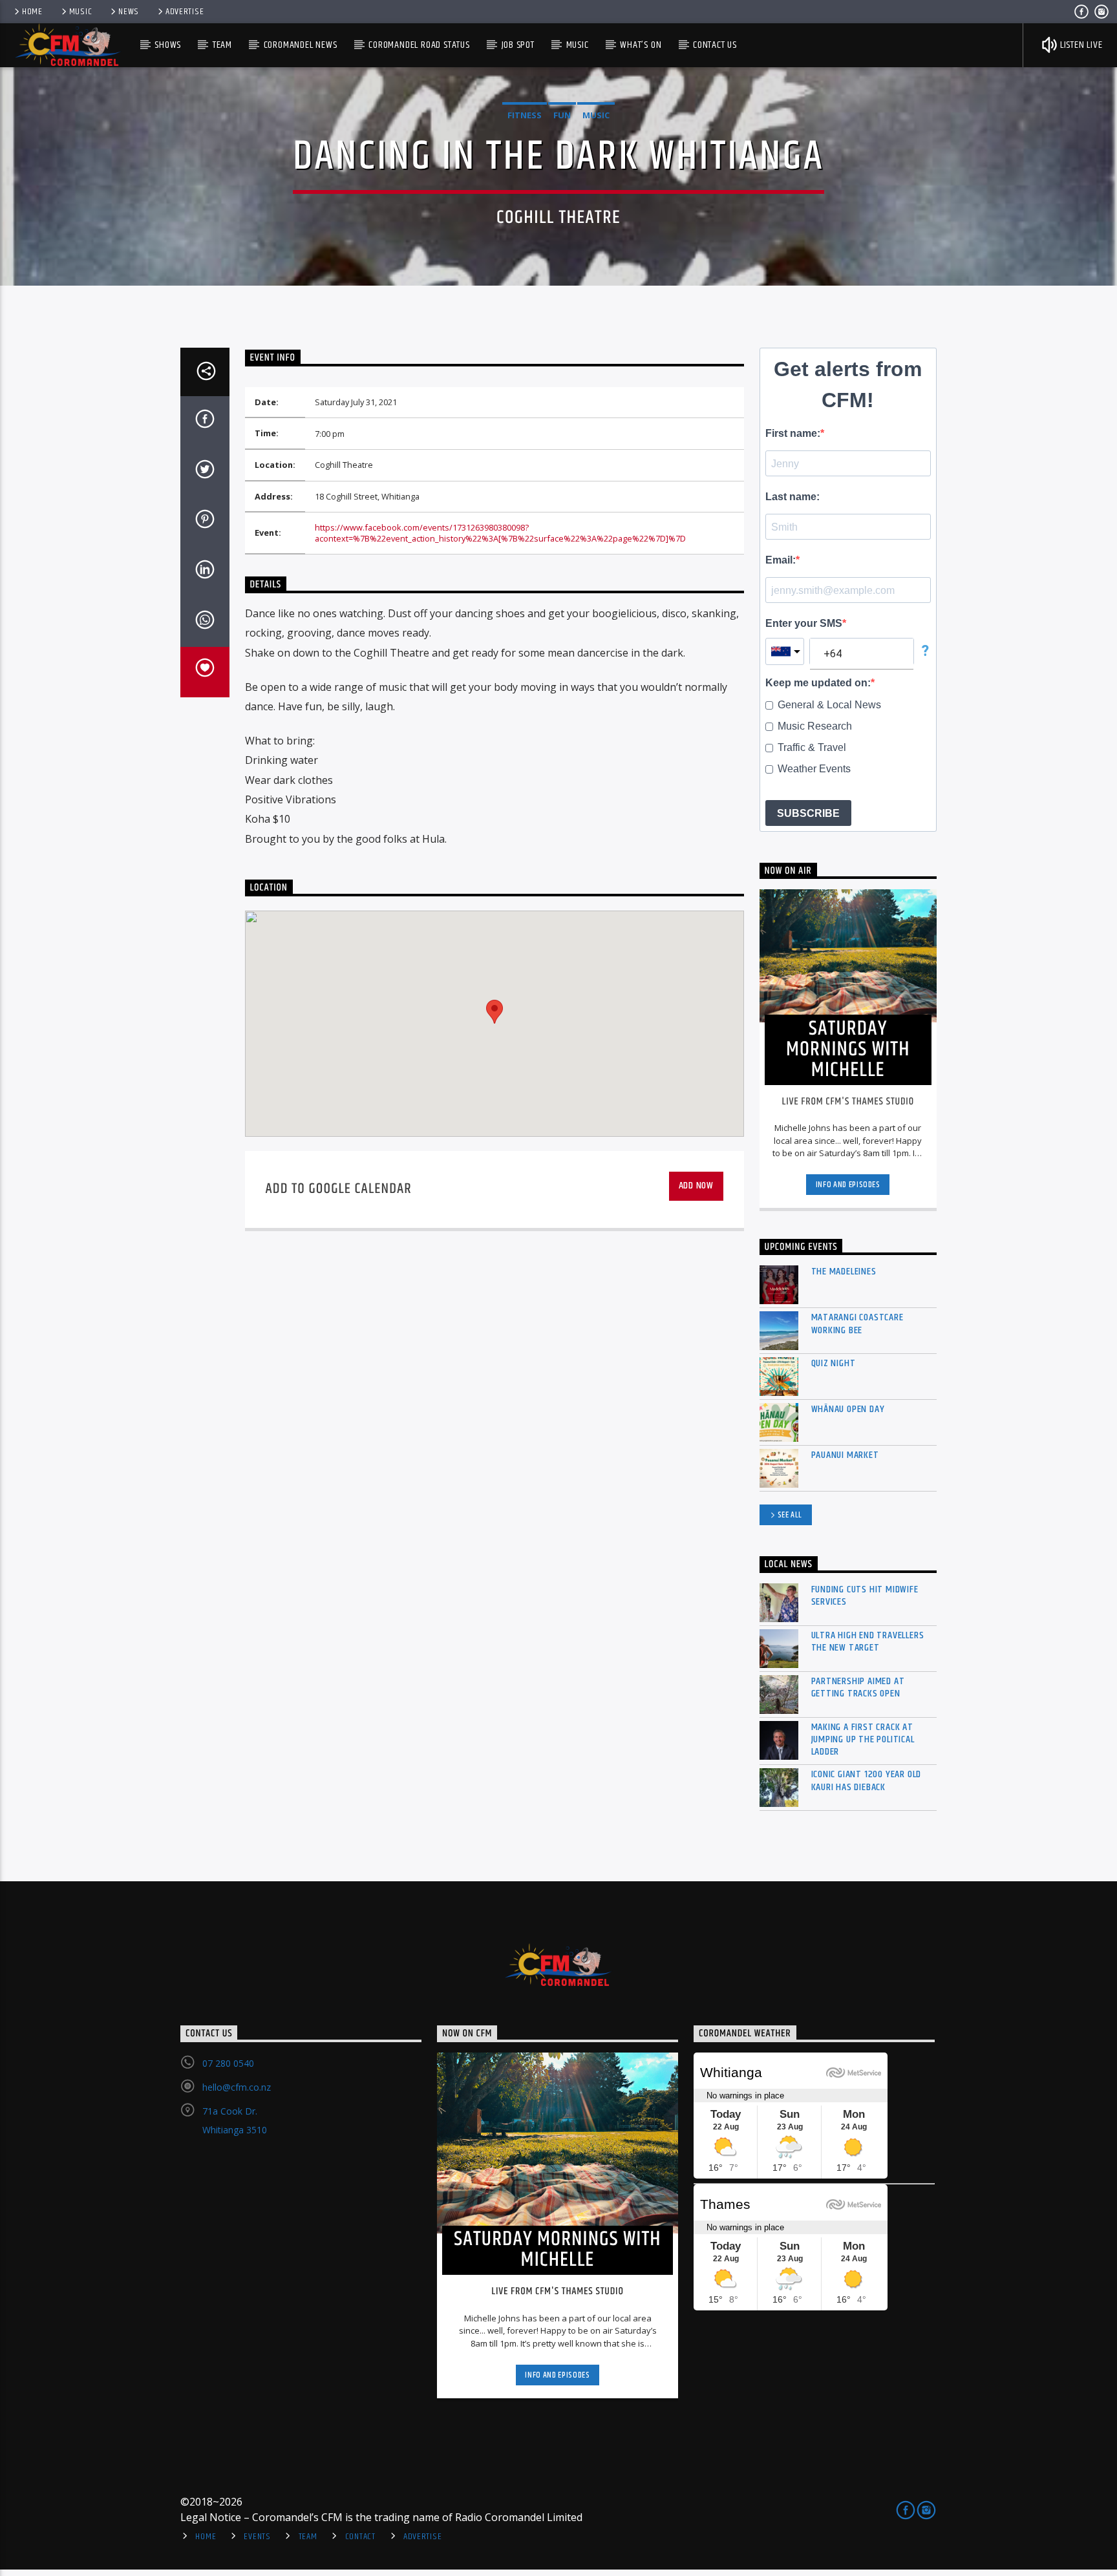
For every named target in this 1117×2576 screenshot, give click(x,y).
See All (790, 1515)
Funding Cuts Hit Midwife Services (865, 1596)
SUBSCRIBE (808, 813)
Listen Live (1080, 45)
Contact (360, 2537)
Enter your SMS (804, 623)
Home (32, 12)
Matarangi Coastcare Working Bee (857, 1324)
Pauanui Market (845, 1455)
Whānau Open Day (848, 1409)
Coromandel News (301, 45)
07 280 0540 (228, 2063)
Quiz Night (834, 1363)
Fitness (525, 115)
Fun (562, 115)
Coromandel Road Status (419, 45)
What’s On (641, 45)
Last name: (793, 497)
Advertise (185, 12)
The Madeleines (844, 1272)
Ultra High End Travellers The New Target (868, 1642)
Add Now (697, 1186)
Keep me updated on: (818, 683)
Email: (781, 560)
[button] (495, 1012)
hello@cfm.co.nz (237, 2087)
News (129, 12)
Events (257, 2537)
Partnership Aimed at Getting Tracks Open (858, 1687)
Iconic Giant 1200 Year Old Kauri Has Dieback (867, 1780)
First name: (793, 433)
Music (81, 12)
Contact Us (715, 45)
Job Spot (518, 45)
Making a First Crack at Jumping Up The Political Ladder (863, 1740)
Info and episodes (848, 1185)
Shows (168, 45)
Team (222, 45)
